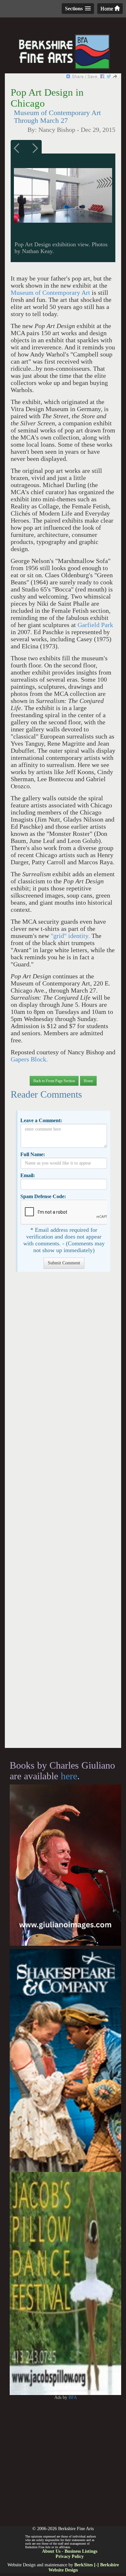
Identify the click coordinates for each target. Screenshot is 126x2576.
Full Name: (33, 1154)
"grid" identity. (70, 936)
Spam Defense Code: (43, 1196)
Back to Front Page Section (54, 1081)
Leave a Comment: (41, 1120)
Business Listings (81, 2551)
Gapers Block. (29, 1059)
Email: (28, 1175)
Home (107, 9)
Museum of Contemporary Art (50, 293)
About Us (51, 2551)
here (69, 1776)
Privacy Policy (70, 2556)
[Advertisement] (63, 1513)
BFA (73, 2397)
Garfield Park (95, 625)
